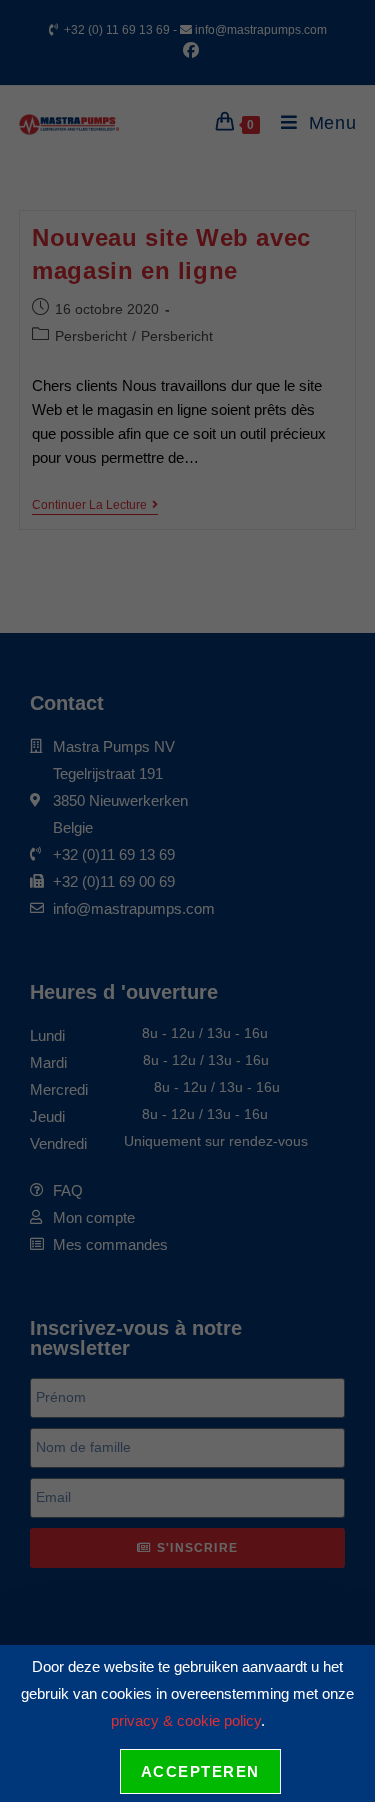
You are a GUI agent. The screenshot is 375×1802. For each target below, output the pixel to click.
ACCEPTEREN (200, 1771)
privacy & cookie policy (186, 1720)
